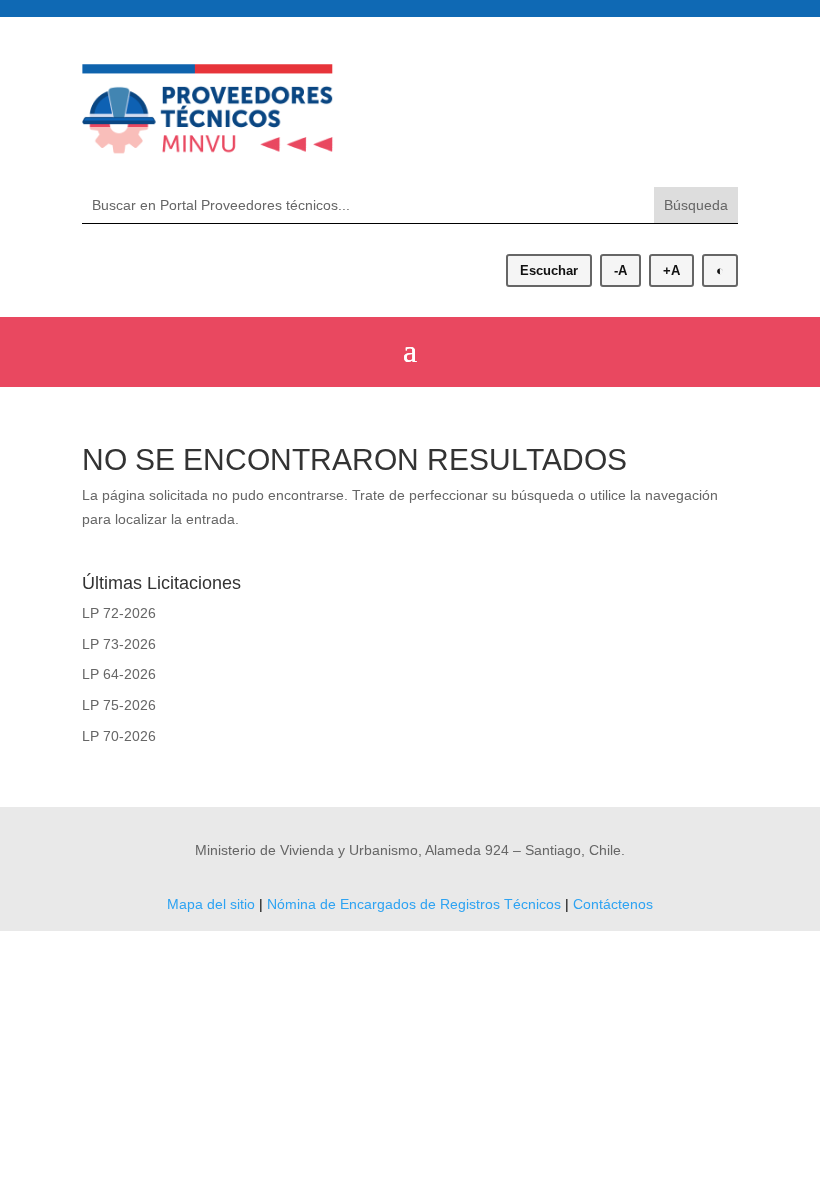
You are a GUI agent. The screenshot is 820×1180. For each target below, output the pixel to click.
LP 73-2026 (119, 644)
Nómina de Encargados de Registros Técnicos (414, 904)
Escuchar (549, 270)
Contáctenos (613, 904)
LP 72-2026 (119, 613)
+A (671, 270)
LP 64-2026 (119, 674)
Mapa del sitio (211, 904)
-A (620, 270)
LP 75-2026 (119, 705)
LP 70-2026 (119, 736)
